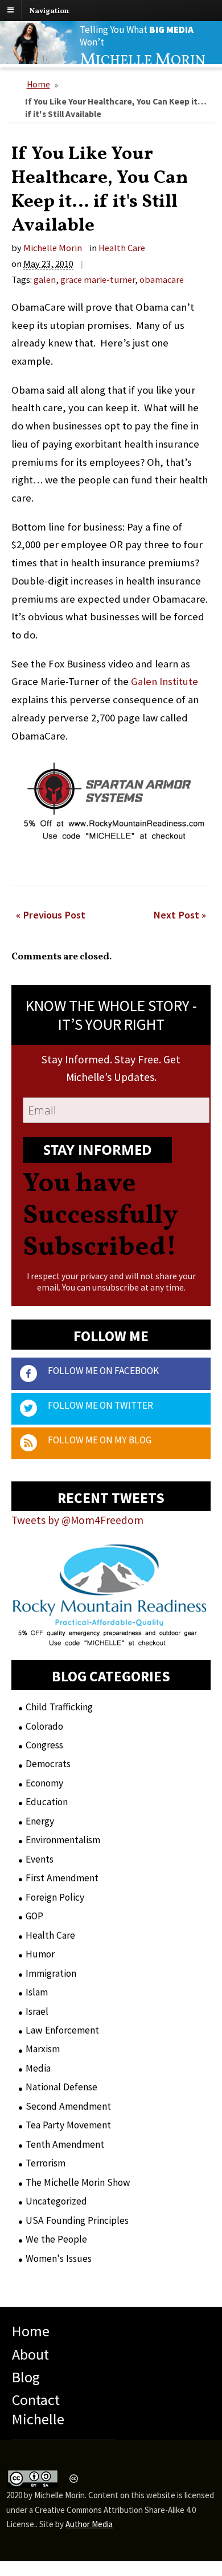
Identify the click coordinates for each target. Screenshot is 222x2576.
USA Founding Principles (77, 2220)
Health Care (122, 248)
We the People (56, 2239)
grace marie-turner (98, 279)
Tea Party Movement (68, 2125)
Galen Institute (165, 681)
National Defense (61, 2087)
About (30, 2354)
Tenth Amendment (65, 2144)
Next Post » (180, 914)
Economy (44, 1783)
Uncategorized (56, 2201)
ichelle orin (143, 61)
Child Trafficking (59, 1707)
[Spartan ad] (112, 848)
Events (40, 1859)
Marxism (43, 2049)
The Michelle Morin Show (78, 2182)
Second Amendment (68, 2106)
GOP (34, 1916)
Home (38, 84)
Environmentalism (63, 1840)
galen (45, 279)
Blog (26, 2377)
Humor (40, 1954)
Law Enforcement (62, 2030)
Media (38, 2068)
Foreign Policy (55, 1897)
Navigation (49, 11)
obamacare (162, 279)
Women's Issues (59, 2258)
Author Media (89, 2524)
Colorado (44, 1726)
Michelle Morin (53, 248)
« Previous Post (51, 914)
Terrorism (46, 2163)
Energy (40, 1821)
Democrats (48, 1764)
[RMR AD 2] (110, 1636)
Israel (37, 2011)
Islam (37, 1992)
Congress (44, 1745)
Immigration (51, 1973)
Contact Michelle (38, 2409)
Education (47, 1802)
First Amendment (62, 1878)
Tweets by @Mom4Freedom (77, 1520)
